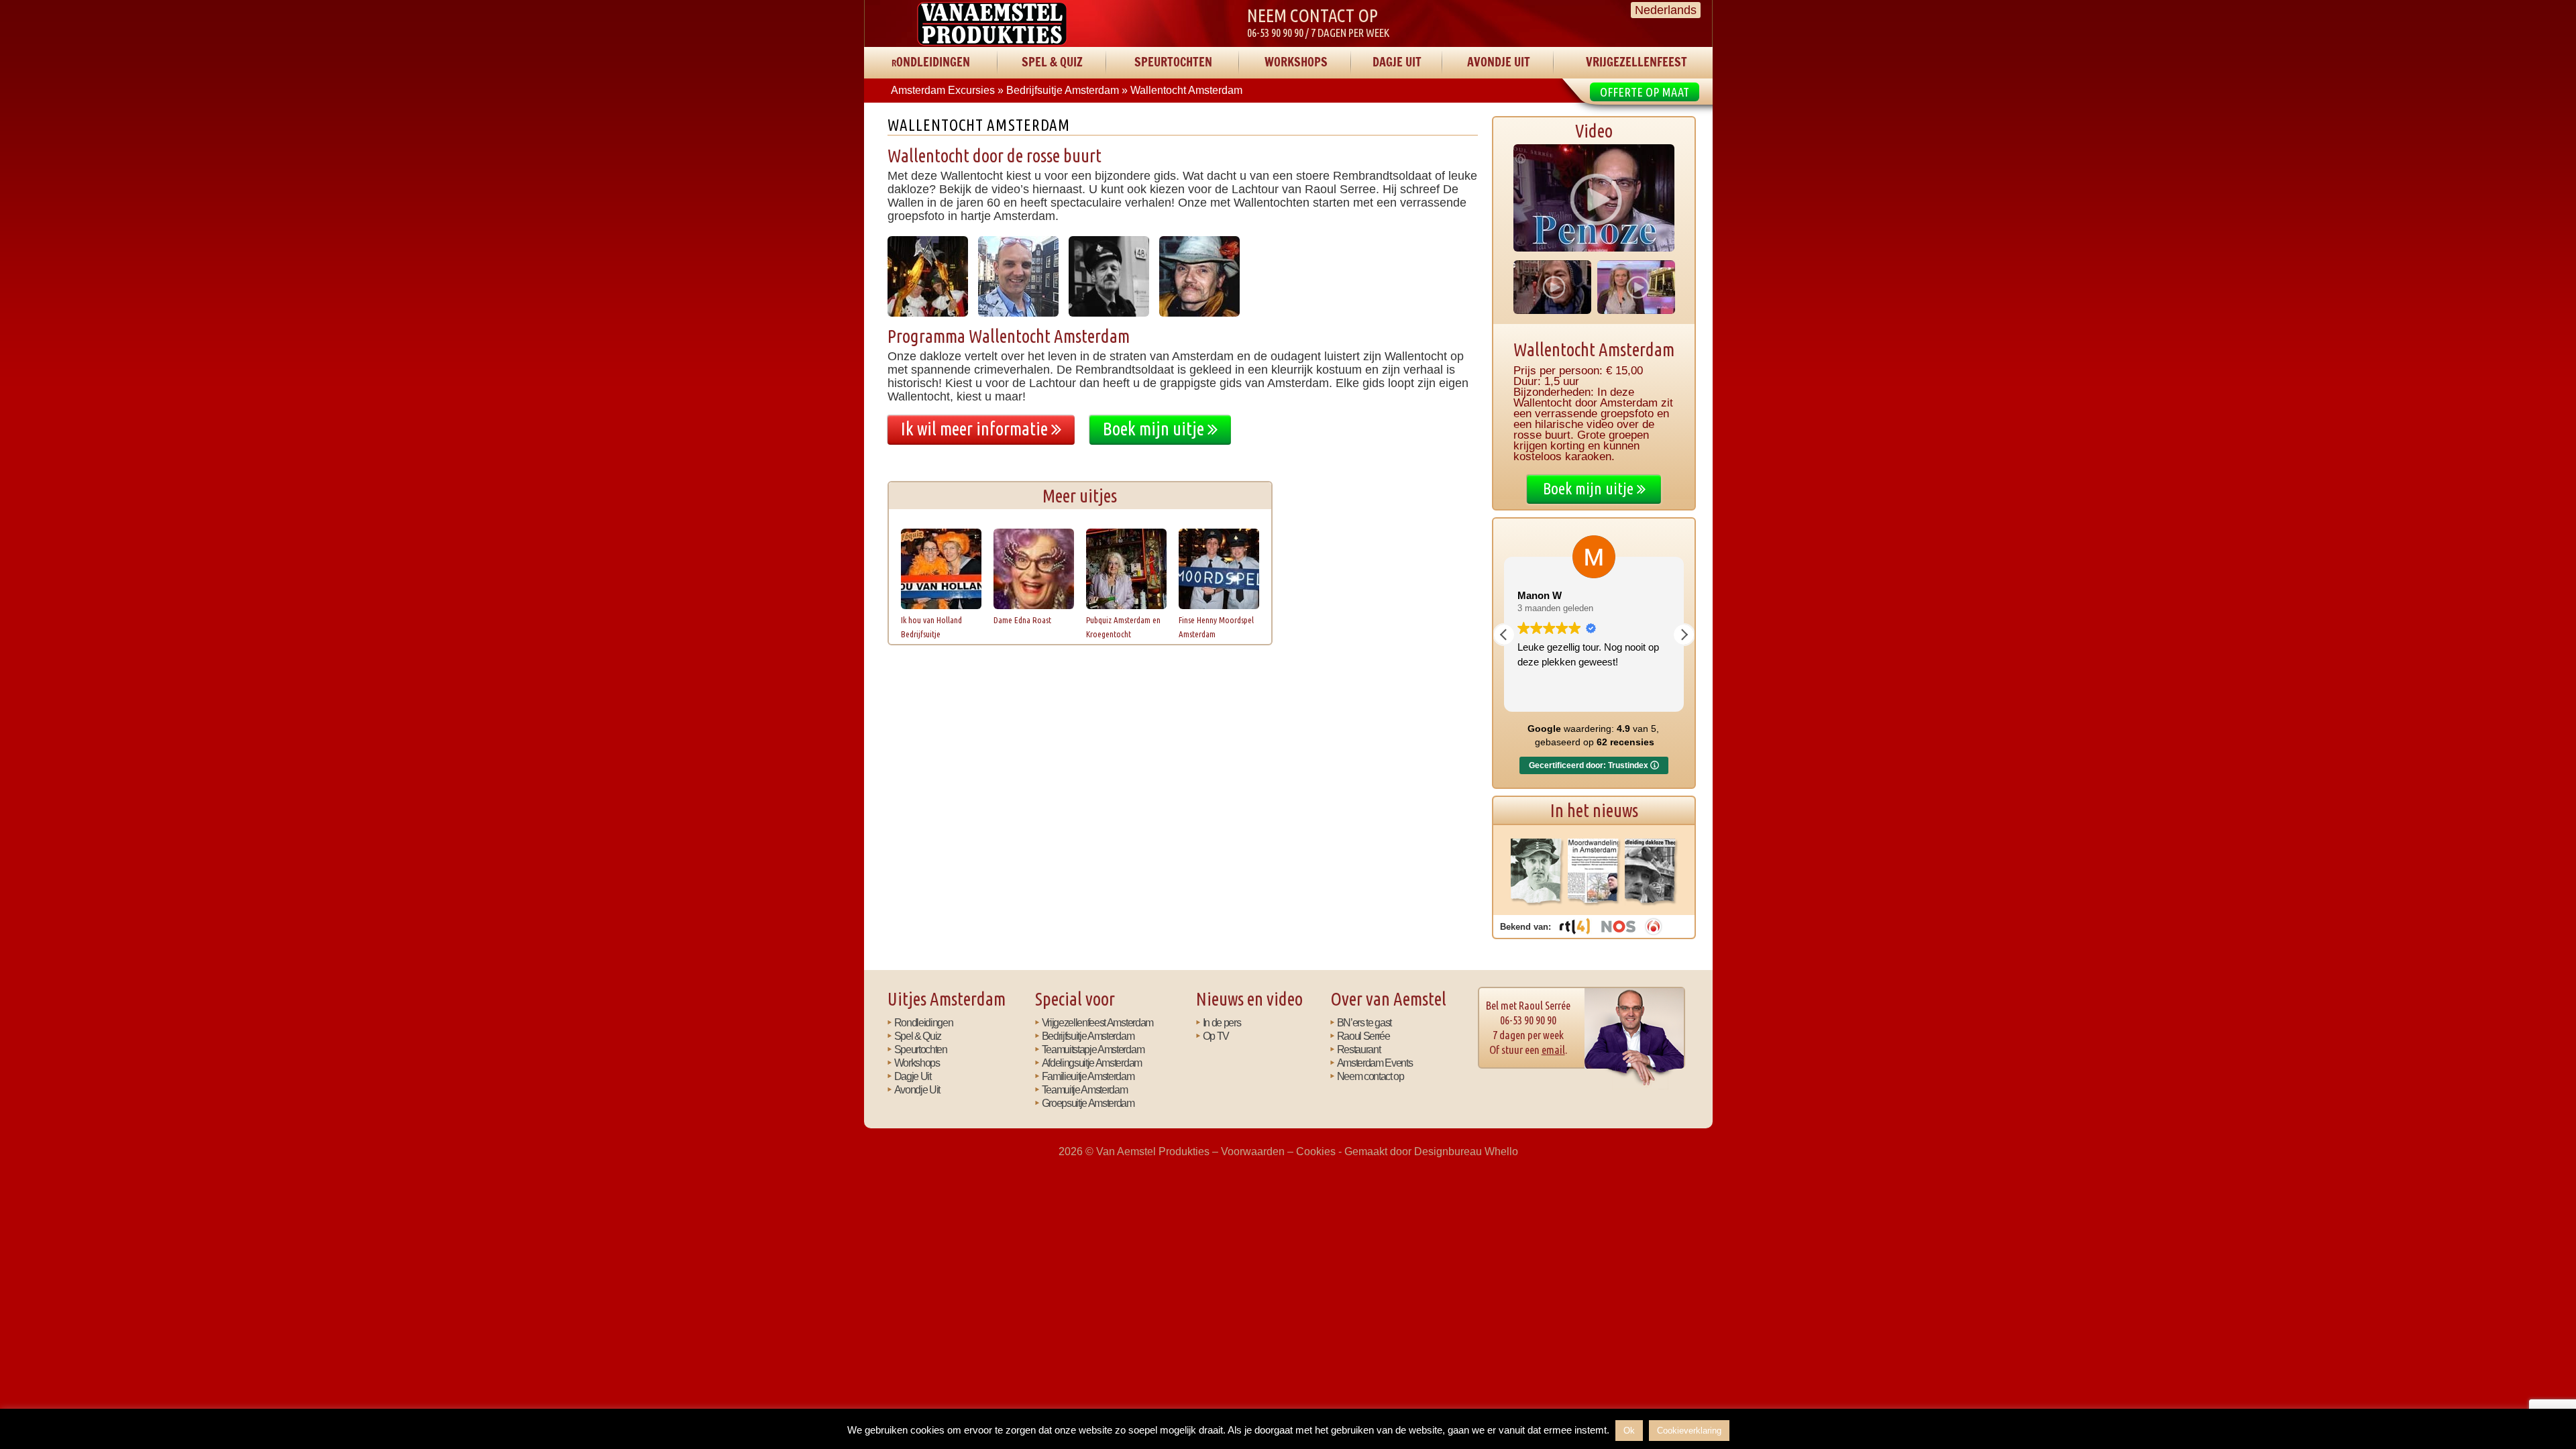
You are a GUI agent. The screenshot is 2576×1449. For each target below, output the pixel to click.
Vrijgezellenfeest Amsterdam (1097, 1022)
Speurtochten (1173, 62)
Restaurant (1359, 1049)
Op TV (1216, 1036)
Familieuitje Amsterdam (1088, 1076)
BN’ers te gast (1364, 1022)
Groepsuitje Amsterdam (1088, 1103)
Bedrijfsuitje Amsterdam (1088, 1036)
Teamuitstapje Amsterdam (1093, 1049)
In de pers (1222, 1022)
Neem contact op (1371, 1076)
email (1553, 1050)
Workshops (1296, 62)
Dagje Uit (1397, 62)
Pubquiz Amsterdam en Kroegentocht (1123, 627)
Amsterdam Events (1375, 1063)
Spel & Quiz (1052, 62)
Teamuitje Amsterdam (1085, 1089)
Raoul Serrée (1363, 1036)
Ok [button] (1629, 1431)
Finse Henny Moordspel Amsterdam (1216, 627)
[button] (1684, 635)
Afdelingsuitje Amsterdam (1092, 1063)
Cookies (1316, 1151)
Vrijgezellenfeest (1636, 62)
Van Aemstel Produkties (992, 23)
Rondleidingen (931, 62)
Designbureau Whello (1466, 1151)
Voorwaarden (1253, 1151)
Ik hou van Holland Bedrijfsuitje (931, 627)
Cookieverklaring (1689, 1431)
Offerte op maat (1645, 92)
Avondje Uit (1499, 62)
